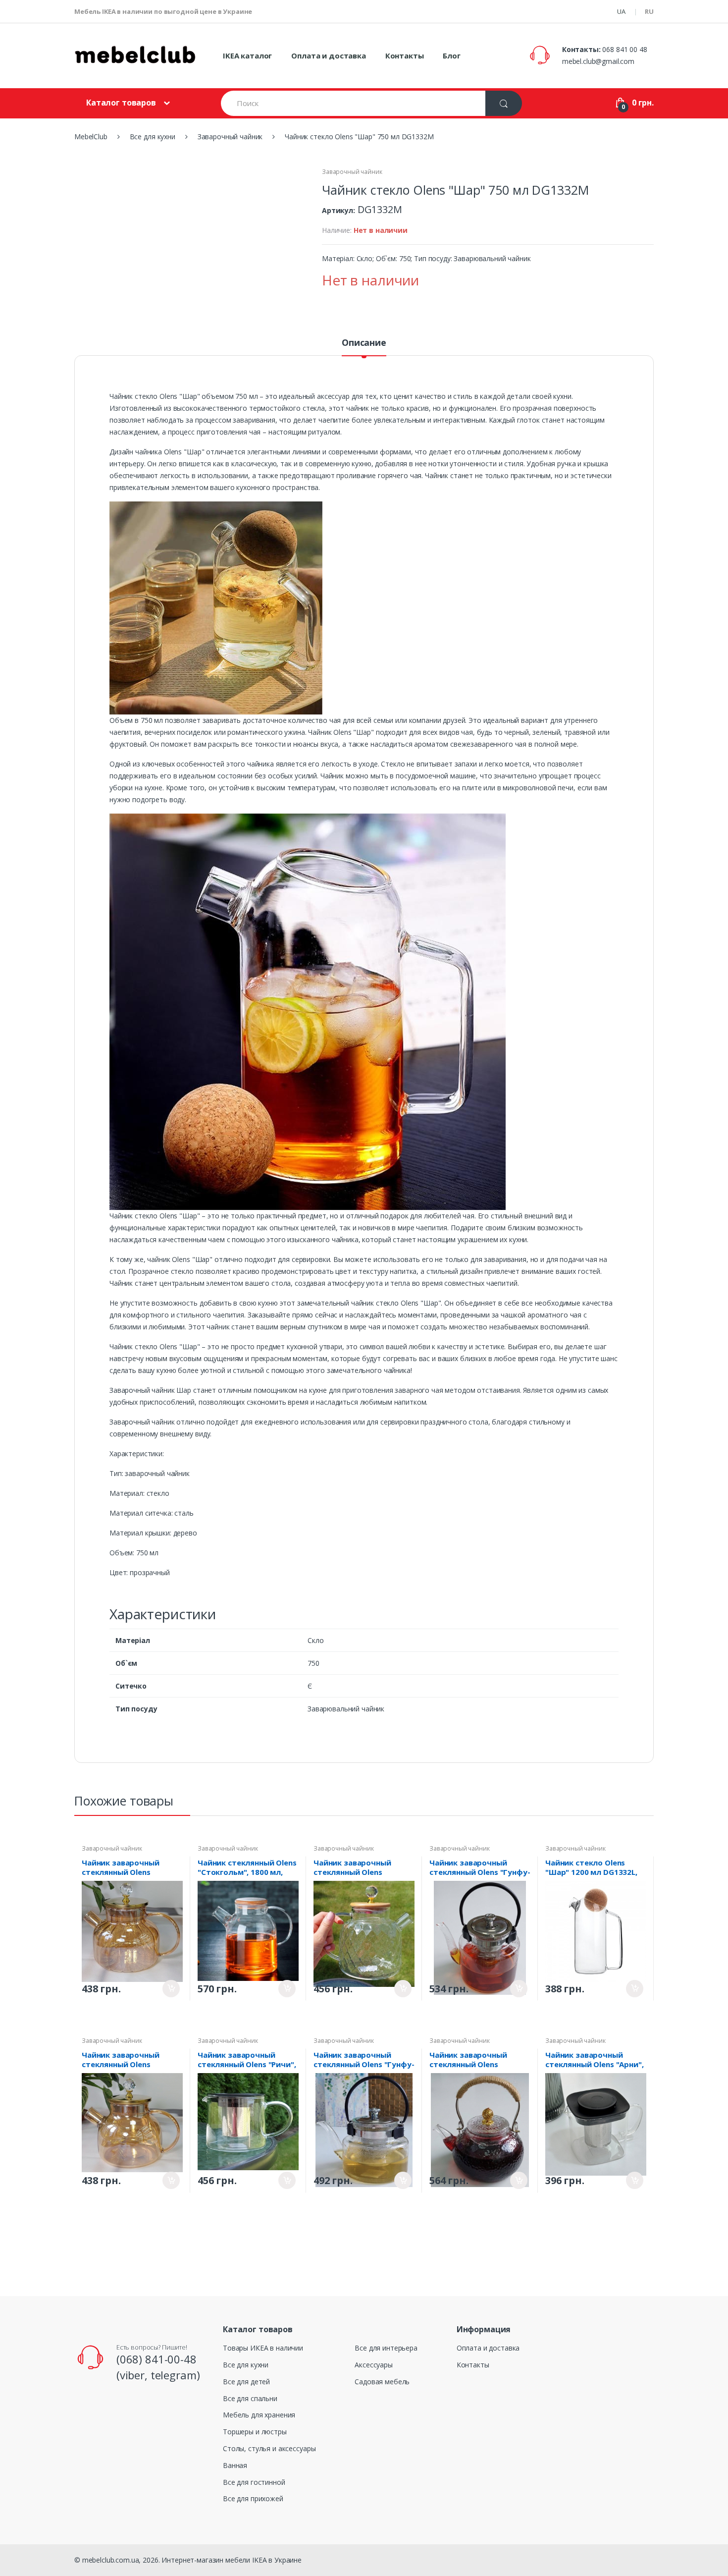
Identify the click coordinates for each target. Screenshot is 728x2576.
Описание (364, 343)
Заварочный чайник (352, 172)
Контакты (405, 55)
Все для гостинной (254, 2482)
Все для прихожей (253, 2498)
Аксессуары (374, 2365)
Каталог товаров (121, 103)
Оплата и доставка (329, 55)
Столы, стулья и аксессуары (269, 2448)
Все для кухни (246, 2365)
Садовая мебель (382, 2382)
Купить (171, 1989)
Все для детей (246, 2382)
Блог (451, 55)
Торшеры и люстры (255, 2432)
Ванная (235, 2465)
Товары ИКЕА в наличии (263, 2348)
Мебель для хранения (259, 2415)
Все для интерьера (386, 2348)
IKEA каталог (247, 55)
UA (621, 11)
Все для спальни (250, 2398)
